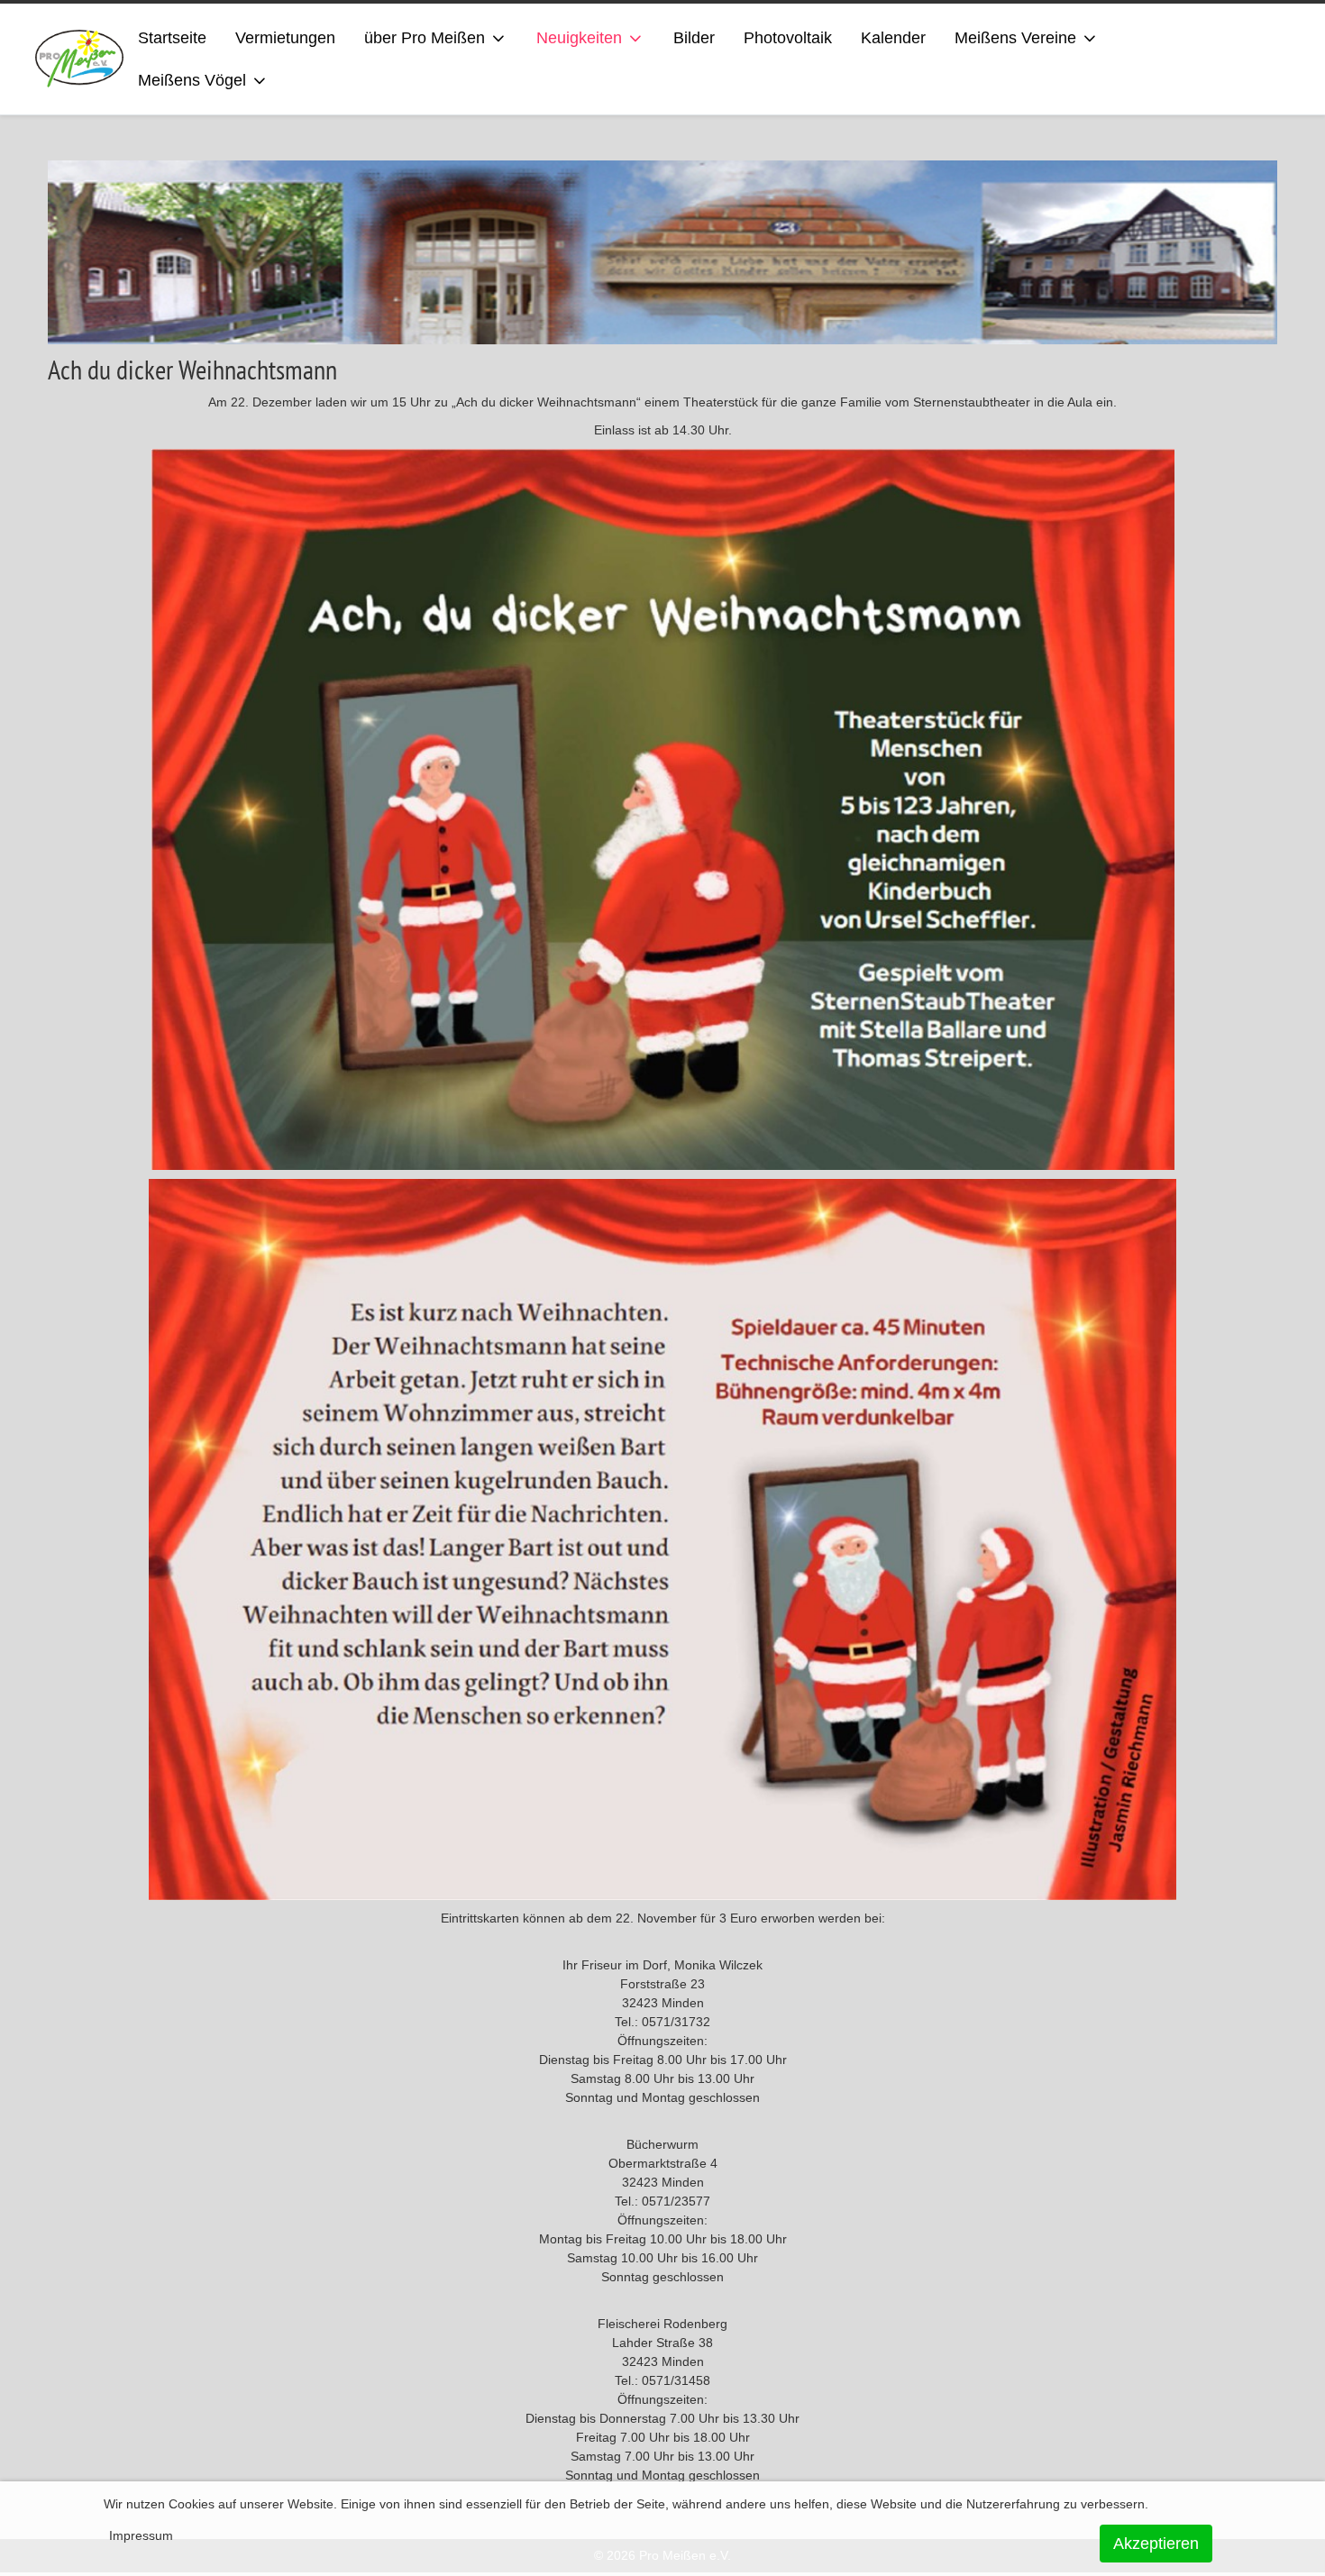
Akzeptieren (1156, 2544)
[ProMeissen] (80, 59)
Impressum (141, 2535)
